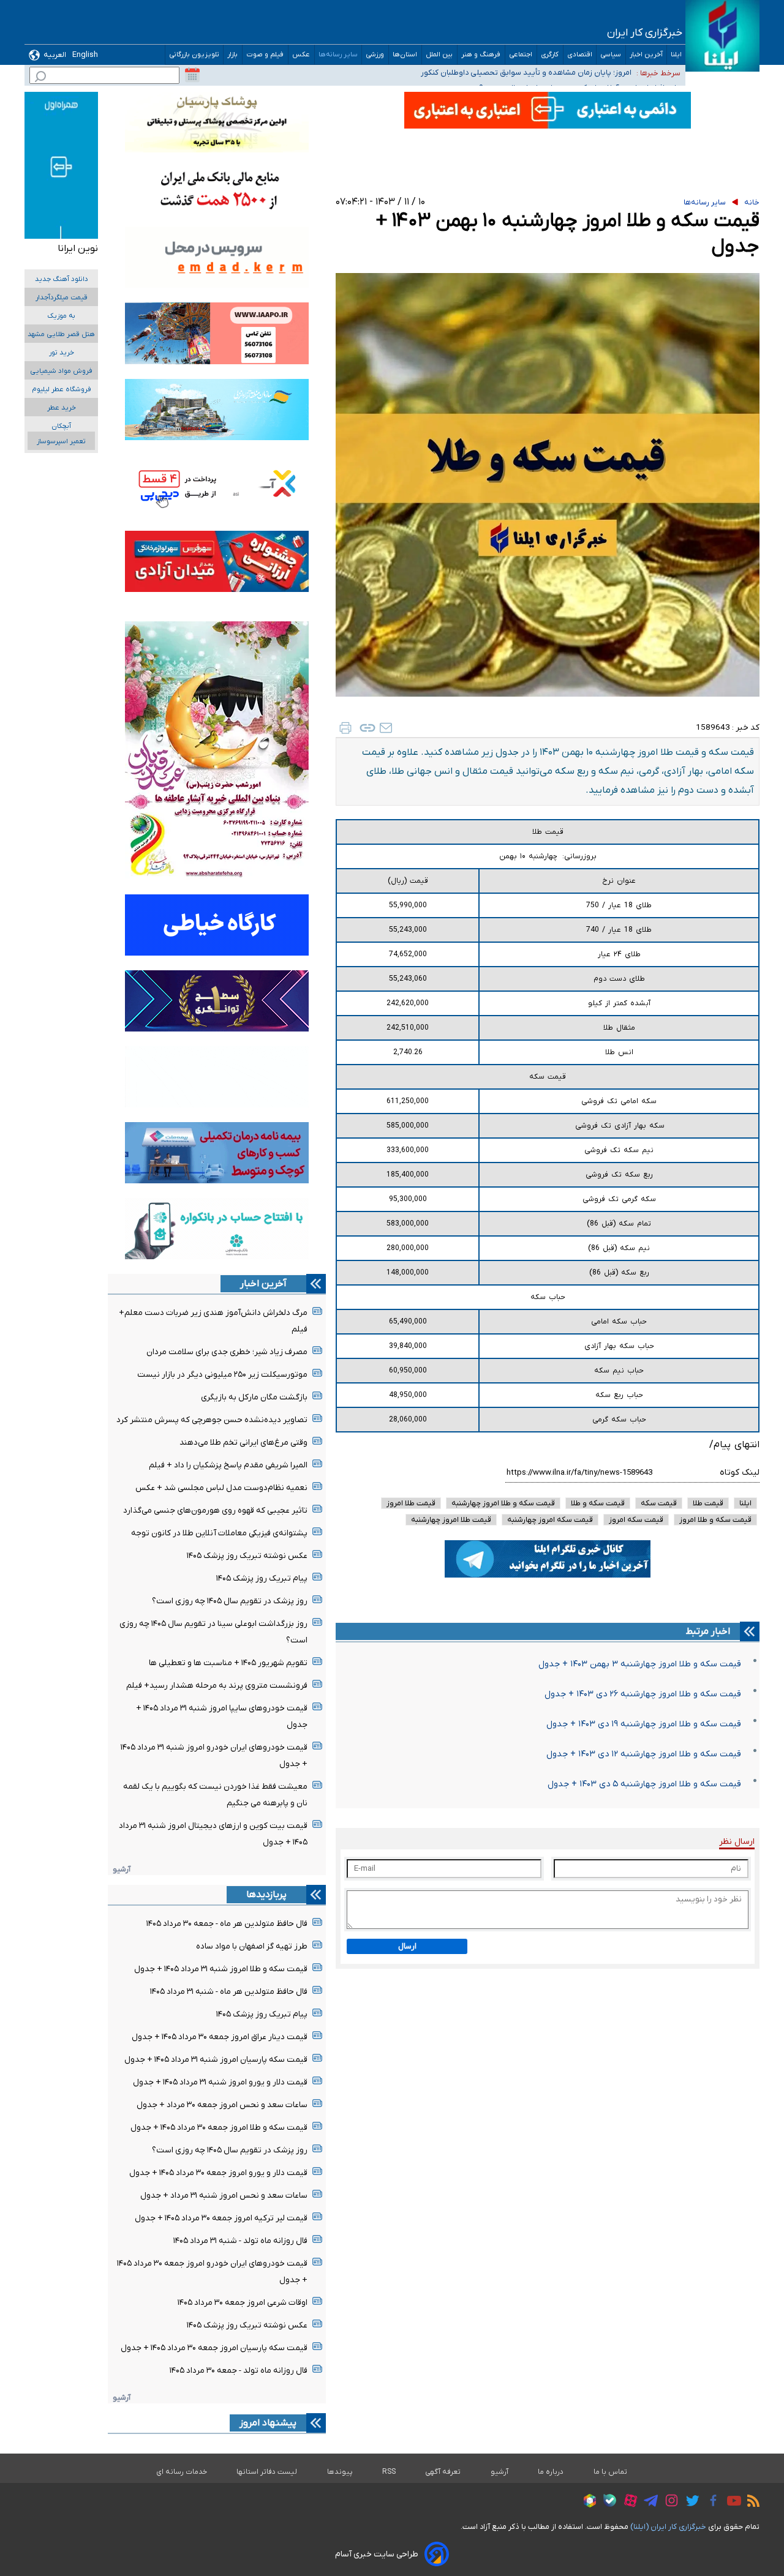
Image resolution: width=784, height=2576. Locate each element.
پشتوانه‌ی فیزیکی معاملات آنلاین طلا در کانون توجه (219, 1533)
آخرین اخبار (646, 55)
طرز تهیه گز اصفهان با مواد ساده (252, 1946)
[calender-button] (192, 75)
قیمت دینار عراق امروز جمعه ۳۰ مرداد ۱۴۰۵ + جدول (220, 2037)
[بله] (607, 2502)
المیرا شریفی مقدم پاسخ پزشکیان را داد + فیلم (228, 1465)
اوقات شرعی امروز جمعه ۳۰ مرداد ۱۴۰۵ (243, 2303)
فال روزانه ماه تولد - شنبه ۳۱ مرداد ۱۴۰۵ (240, 2241)
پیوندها (340, 2472)
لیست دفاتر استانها (267, 2472)
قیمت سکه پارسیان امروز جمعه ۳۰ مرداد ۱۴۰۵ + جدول (214, 2348)
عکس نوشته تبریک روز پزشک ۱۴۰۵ (247, 1556)
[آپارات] (628, 2502)
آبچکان (61, 426)
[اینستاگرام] (669, 2502)
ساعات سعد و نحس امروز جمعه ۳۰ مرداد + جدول (222, 2105)
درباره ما (551, 2472)
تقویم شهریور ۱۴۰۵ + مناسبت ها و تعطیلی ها (228, 1663)
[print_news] (345, 728)
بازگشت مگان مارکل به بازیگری (254, 1397)
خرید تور (62, 353)
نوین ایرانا (78, 249)
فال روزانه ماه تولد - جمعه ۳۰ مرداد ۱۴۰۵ (239, 2371)
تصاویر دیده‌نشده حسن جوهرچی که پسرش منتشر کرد (212, 1420)
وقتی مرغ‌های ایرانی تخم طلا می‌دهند (243, 1443)
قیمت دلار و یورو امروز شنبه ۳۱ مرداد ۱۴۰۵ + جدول (220, 2082)
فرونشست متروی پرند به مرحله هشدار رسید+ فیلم (217, 1686)
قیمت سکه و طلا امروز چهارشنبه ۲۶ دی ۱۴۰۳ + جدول (643, 1694)
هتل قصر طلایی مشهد (61, 335)
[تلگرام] (648, 2503)
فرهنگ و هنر (481, 55)
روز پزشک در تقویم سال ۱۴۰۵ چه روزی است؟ (230, 1601)
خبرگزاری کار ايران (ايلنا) (668, 2527)
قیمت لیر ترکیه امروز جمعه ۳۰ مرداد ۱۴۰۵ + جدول (221, 2218)
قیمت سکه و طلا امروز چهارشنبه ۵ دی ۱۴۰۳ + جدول (644, 1784)
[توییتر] (689, 2503)
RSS (389, 2472)
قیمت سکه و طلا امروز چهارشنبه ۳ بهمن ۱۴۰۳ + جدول (640, 1664)
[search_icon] (40, 78)
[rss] (750, 2503)
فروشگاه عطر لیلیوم (62, 390)
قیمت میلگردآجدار (62, 298)
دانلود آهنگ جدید (62, 279)
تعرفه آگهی (443, 2472)
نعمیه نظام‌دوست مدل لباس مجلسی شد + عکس (221, 1488)
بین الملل (439, 55)
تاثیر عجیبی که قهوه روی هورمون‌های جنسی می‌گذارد (215, 1511)
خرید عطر (62, 408)
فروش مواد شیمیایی (61, 371)
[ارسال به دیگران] (386, 728)
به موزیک (61, 316)
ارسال (407, 1946)
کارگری (550, 55)
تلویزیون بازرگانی (194, 55)
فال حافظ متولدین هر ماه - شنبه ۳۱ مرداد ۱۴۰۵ (229, 1992)
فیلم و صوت (265, 55)
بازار (233, 55)
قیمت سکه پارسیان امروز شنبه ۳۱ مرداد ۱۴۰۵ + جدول (216, 2060)
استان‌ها (405, 55)
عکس (301, 55)
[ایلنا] (722, 36)
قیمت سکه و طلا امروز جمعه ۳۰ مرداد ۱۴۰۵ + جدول (219, 2128)
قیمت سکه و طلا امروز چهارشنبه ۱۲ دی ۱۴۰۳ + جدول (644, 1754)
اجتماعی (521, 55)
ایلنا (676, 55)
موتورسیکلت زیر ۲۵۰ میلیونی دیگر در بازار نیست (222, 1375)
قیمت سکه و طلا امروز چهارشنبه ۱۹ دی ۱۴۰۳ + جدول (644, 1724)
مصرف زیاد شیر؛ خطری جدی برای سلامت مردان (227, 1352)
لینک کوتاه (740, 1473)
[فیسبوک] (710, 2502)
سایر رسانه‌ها (338, 55)
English (85, 55)
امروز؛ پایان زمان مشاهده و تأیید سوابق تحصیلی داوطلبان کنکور (526, 72)
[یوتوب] (731, 2503)
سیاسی (611, 55)
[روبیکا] (587, 2503)
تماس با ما (611, 2472)
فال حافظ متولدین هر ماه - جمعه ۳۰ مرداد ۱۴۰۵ (227, 1924)
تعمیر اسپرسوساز (61, 442)
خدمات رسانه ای (182, 2472)
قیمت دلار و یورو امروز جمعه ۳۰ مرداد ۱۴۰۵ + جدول (218, 2173)
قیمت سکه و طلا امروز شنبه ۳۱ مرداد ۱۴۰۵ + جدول (221, 1969)
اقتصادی (580, 55)
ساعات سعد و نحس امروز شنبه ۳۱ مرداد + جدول (224, 2196)
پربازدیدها (266, 1895)
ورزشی (375, 55)
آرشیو (122, 1869)
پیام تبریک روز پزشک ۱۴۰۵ (262, 1578)
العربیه (55, 55)
